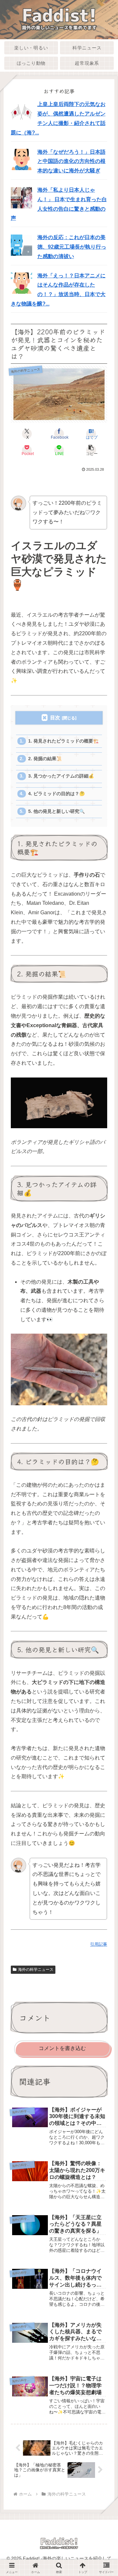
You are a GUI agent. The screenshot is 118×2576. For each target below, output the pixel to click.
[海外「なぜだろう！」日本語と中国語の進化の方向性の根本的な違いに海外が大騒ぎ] (21, 159)
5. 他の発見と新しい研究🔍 (57, 811)
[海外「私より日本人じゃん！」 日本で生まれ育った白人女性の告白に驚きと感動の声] (21, 197)
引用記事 (99, 1944)
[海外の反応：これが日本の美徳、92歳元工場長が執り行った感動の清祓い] (21, 245)
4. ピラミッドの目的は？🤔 (57, 794)
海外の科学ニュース (36, 1970)
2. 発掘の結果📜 (45, 759)
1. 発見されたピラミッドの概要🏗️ (63, 741)
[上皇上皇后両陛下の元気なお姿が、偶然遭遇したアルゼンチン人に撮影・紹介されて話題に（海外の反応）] (21, 112)
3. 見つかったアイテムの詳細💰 (61, 776)
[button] (91, 450)
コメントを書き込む (62, 2048)
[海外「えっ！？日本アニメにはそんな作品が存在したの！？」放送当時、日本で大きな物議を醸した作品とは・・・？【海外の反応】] (21, 283)
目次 (55, 718)
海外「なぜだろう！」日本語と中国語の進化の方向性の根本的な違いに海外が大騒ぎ (71, 161)
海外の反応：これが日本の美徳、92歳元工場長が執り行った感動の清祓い (72, 247)
